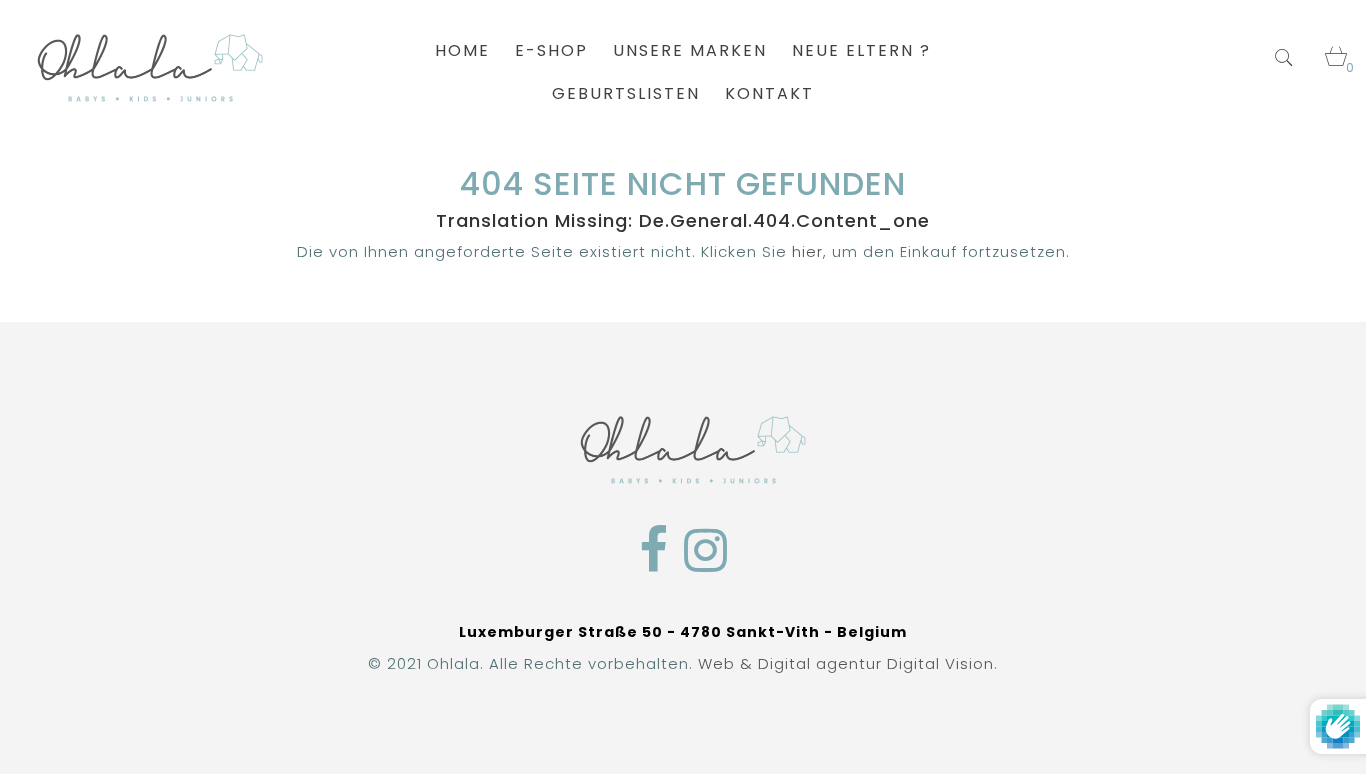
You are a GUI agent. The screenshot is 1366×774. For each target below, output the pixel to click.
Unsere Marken (690, 50)
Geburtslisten (626, 93)
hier (807, 251)
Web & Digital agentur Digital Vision (846, 663)
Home (462, 50)
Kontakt (769, 93)
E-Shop (551, 50)
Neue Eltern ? (861, 50)
